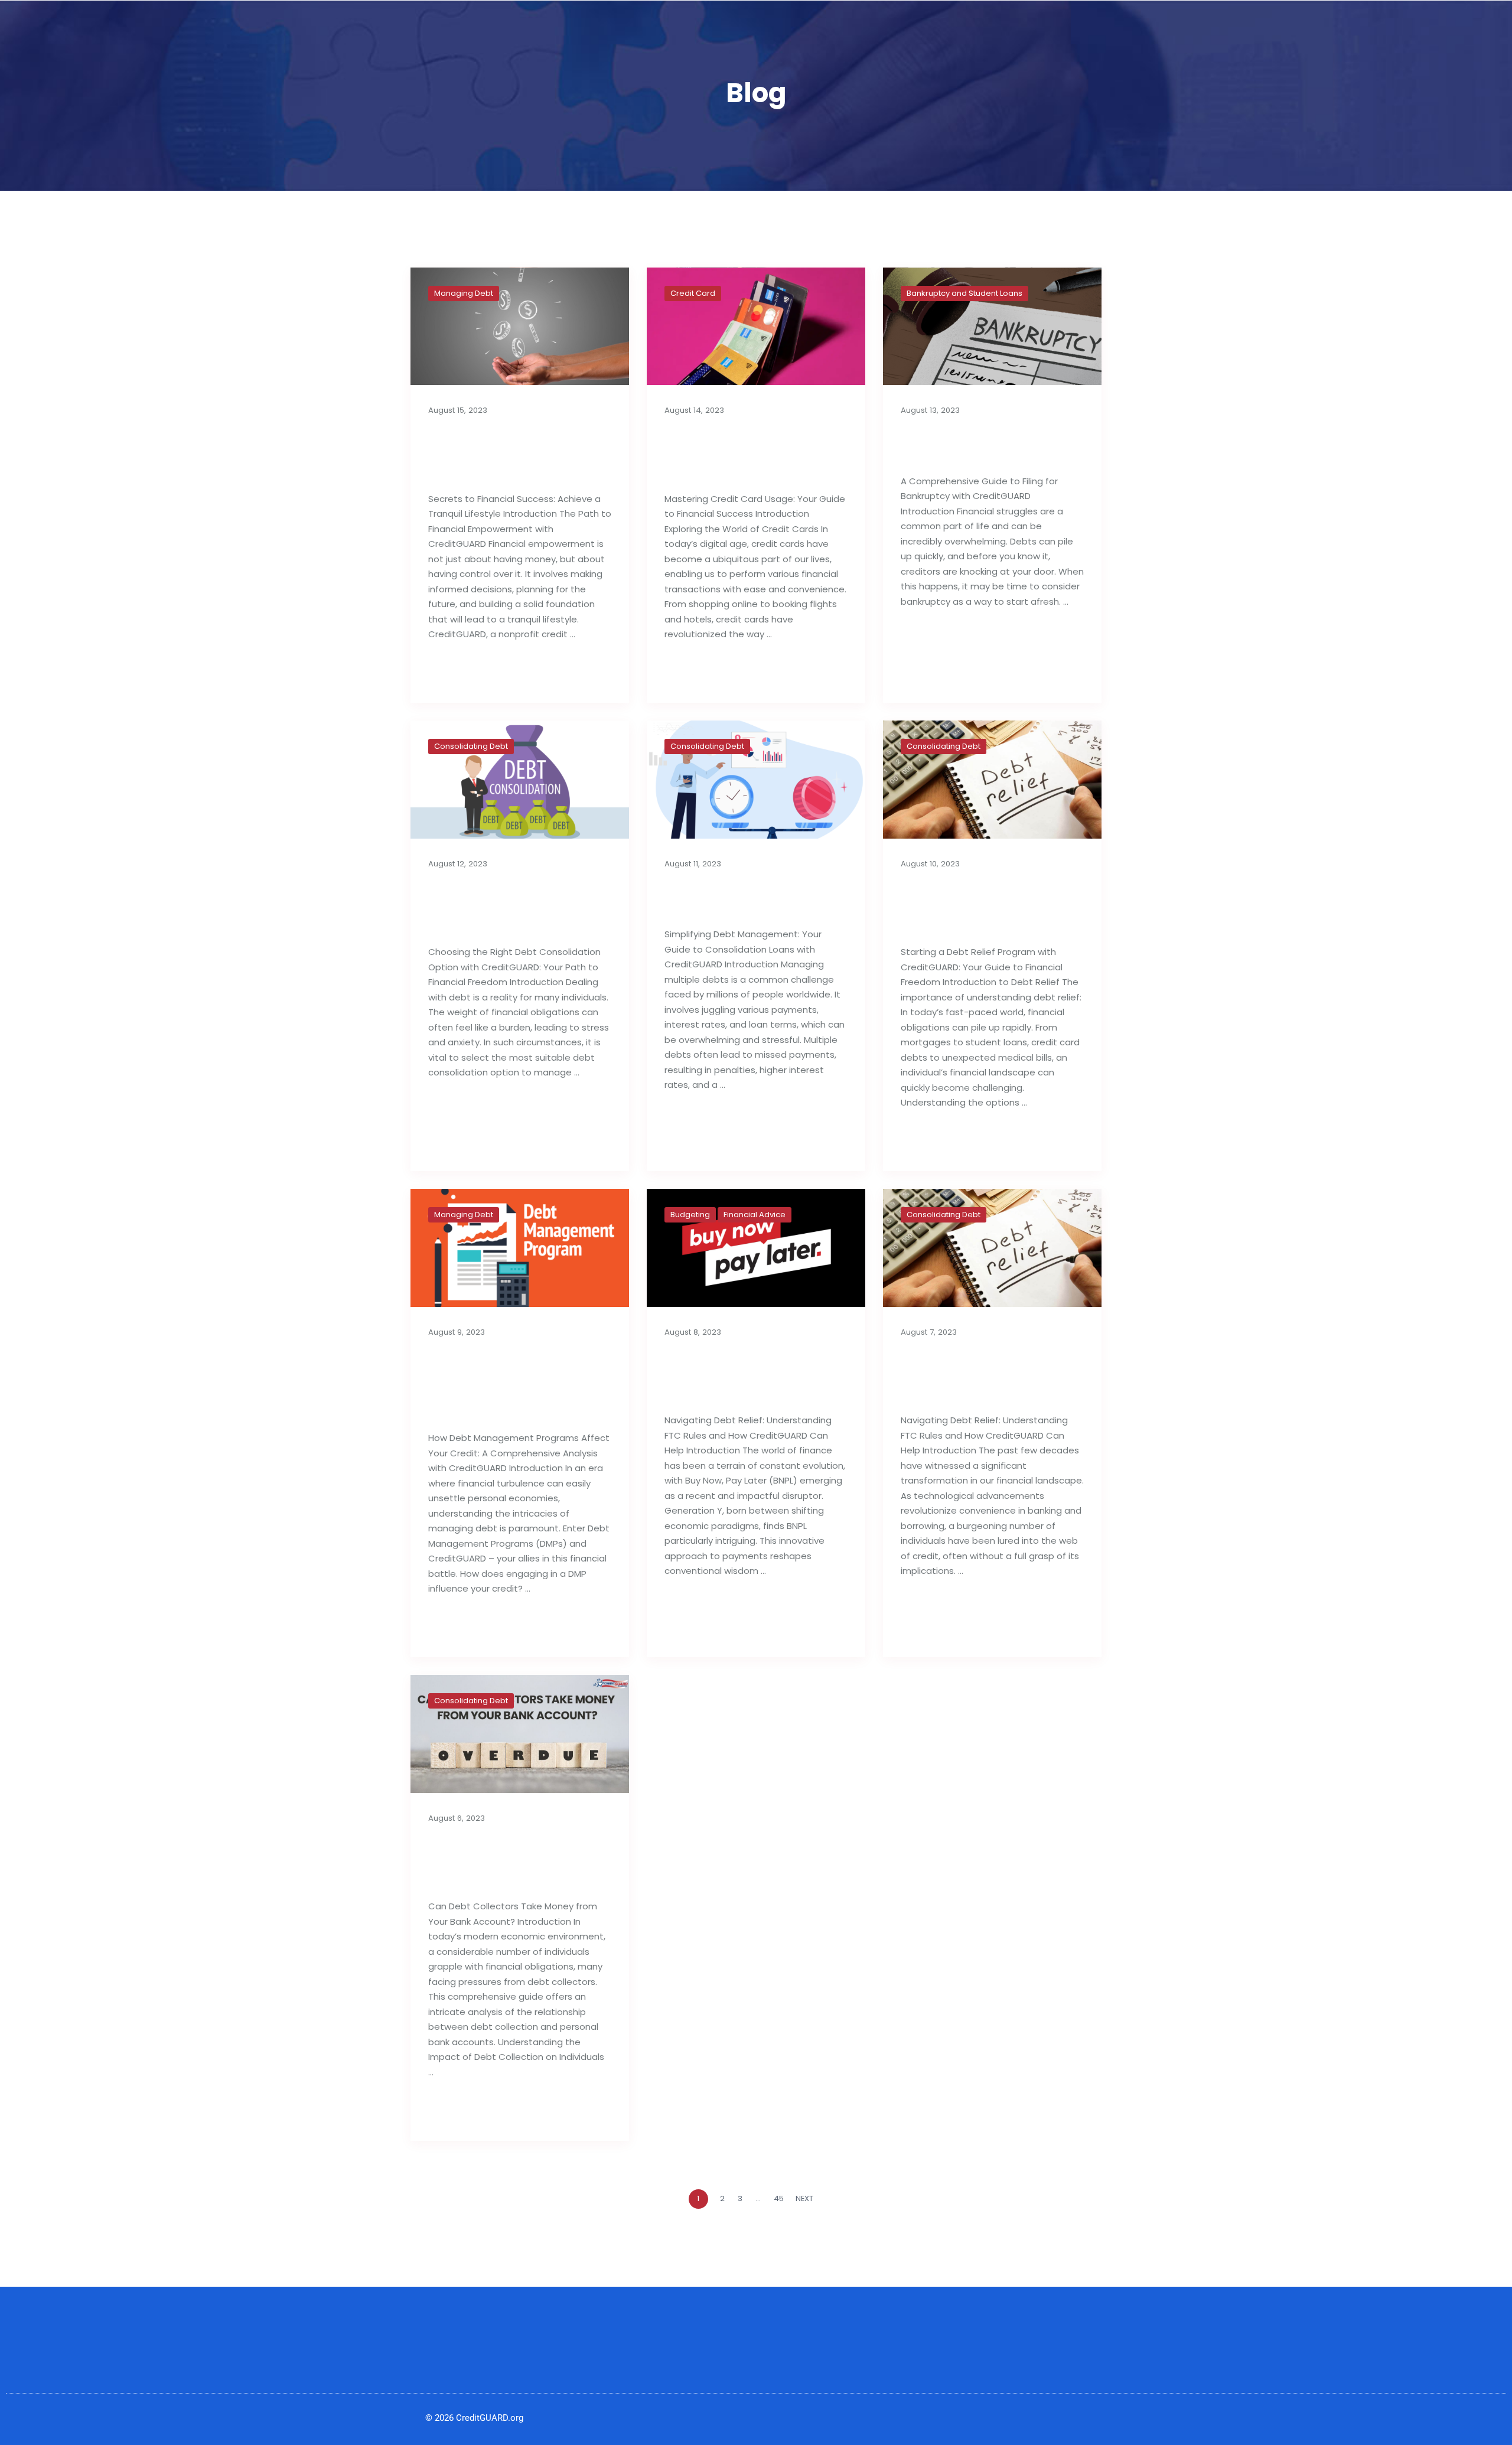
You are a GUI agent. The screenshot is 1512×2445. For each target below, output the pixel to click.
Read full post (467, 672)
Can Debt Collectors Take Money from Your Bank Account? (515, 1861)
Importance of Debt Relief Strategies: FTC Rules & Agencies (981, 1375)
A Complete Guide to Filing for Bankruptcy (982, 444)
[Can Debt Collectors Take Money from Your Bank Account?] (520, 1734)
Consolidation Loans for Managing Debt (756, 897)
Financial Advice (755, 1215)
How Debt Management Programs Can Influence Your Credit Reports (520, 1383)
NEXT (805, 2198)
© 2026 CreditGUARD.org (474, 2418)
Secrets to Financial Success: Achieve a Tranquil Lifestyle (503, 453)
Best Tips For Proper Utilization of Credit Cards (740, 453)
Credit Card (693, 293)
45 (779, 2198)
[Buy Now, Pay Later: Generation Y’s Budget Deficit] (756, 1248)
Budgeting (690, 1215)
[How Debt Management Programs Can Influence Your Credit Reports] (520, 1248)
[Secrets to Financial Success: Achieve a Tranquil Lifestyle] (520, 327)
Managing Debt (464, 293)
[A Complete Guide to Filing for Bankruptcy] (992, 327)
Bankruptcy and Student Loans (964, 293)
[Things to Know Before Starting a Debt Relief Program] (992, 780)
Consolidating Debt (471, 746)
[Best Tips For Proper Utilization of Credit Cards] (756, 327)
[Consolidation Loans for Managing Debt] (756, 780)
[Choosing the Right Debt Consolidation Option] (520, 780)
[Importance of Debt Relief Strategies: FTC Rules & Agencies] (992, 1248)
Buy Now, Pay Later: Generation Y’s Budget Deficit (750, 1375)
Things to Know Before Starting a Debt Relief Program (986, 906)
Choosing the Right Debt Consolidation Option (503, 906)
